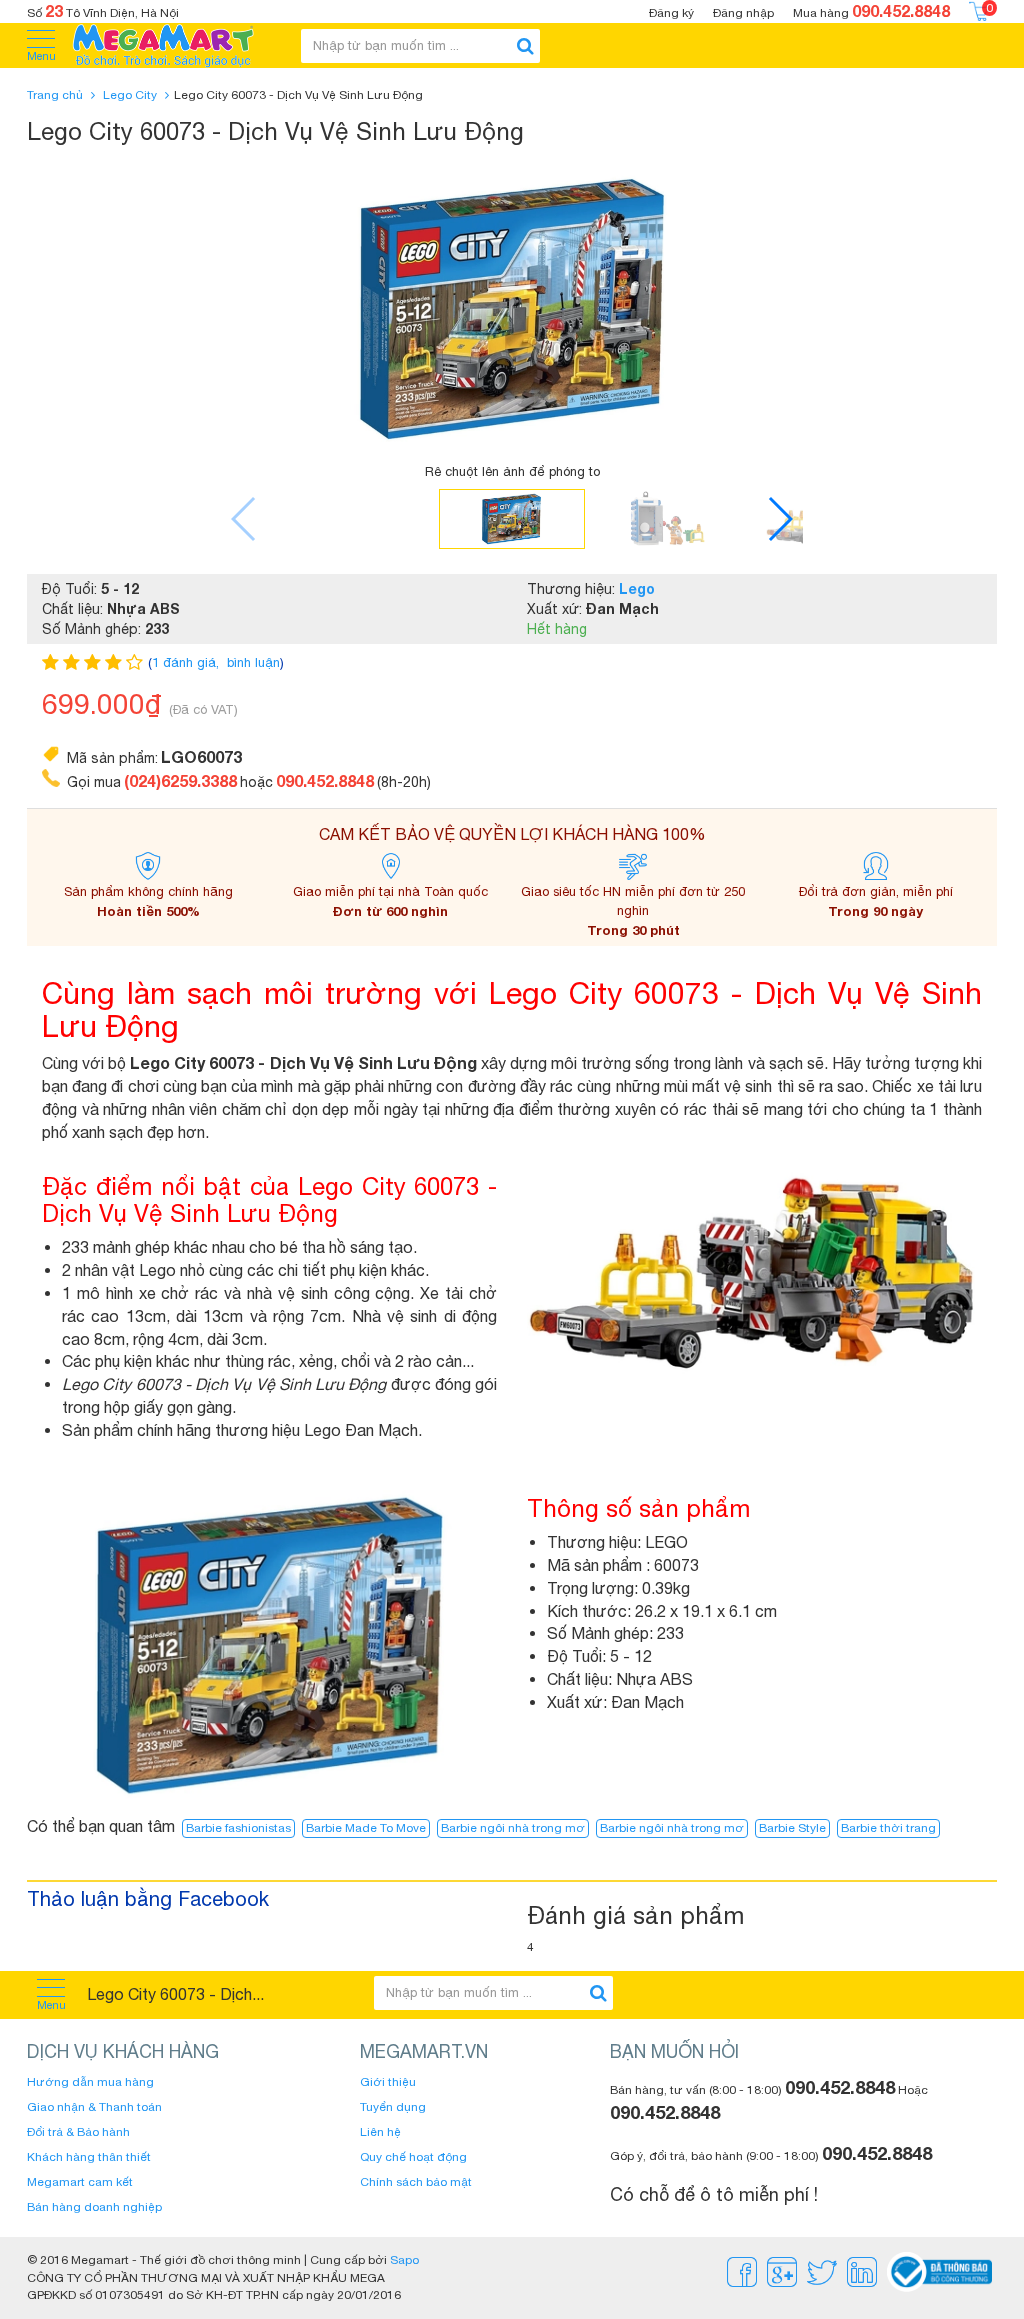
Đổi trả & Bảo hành (78, 2132)
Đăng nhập (743, 13)
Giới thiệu (388, 2082)
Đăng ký (671, 13)
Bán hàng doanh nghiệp (94, 2207)
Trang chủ (55, 95)
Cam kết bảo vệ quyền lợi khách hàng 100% (512, 834)
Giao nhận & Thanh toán (94, 2107)
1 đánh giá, (187, 662)
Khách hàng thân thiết (89, 2157)
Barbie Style (792, 1828)
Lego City (130, 95)
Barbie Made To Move (366, 1828)
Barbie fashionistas (238, 1828)
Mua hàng (871, 10)
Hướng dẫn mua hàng (90, 2082)
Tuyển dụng (393, 2107)
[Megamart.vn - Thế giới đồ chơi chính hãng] (176, 45)
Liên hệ (380, 2132)
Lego (637, 588)
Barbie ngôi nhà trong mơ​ (672, 1828)
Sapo (404, 2260)
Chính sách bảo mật (416, 2182)
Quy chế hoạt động (413, 2157)
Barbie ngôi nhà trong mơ (513, 1828)
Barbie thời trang (888, 1828)
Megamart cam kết (80, 2182)
